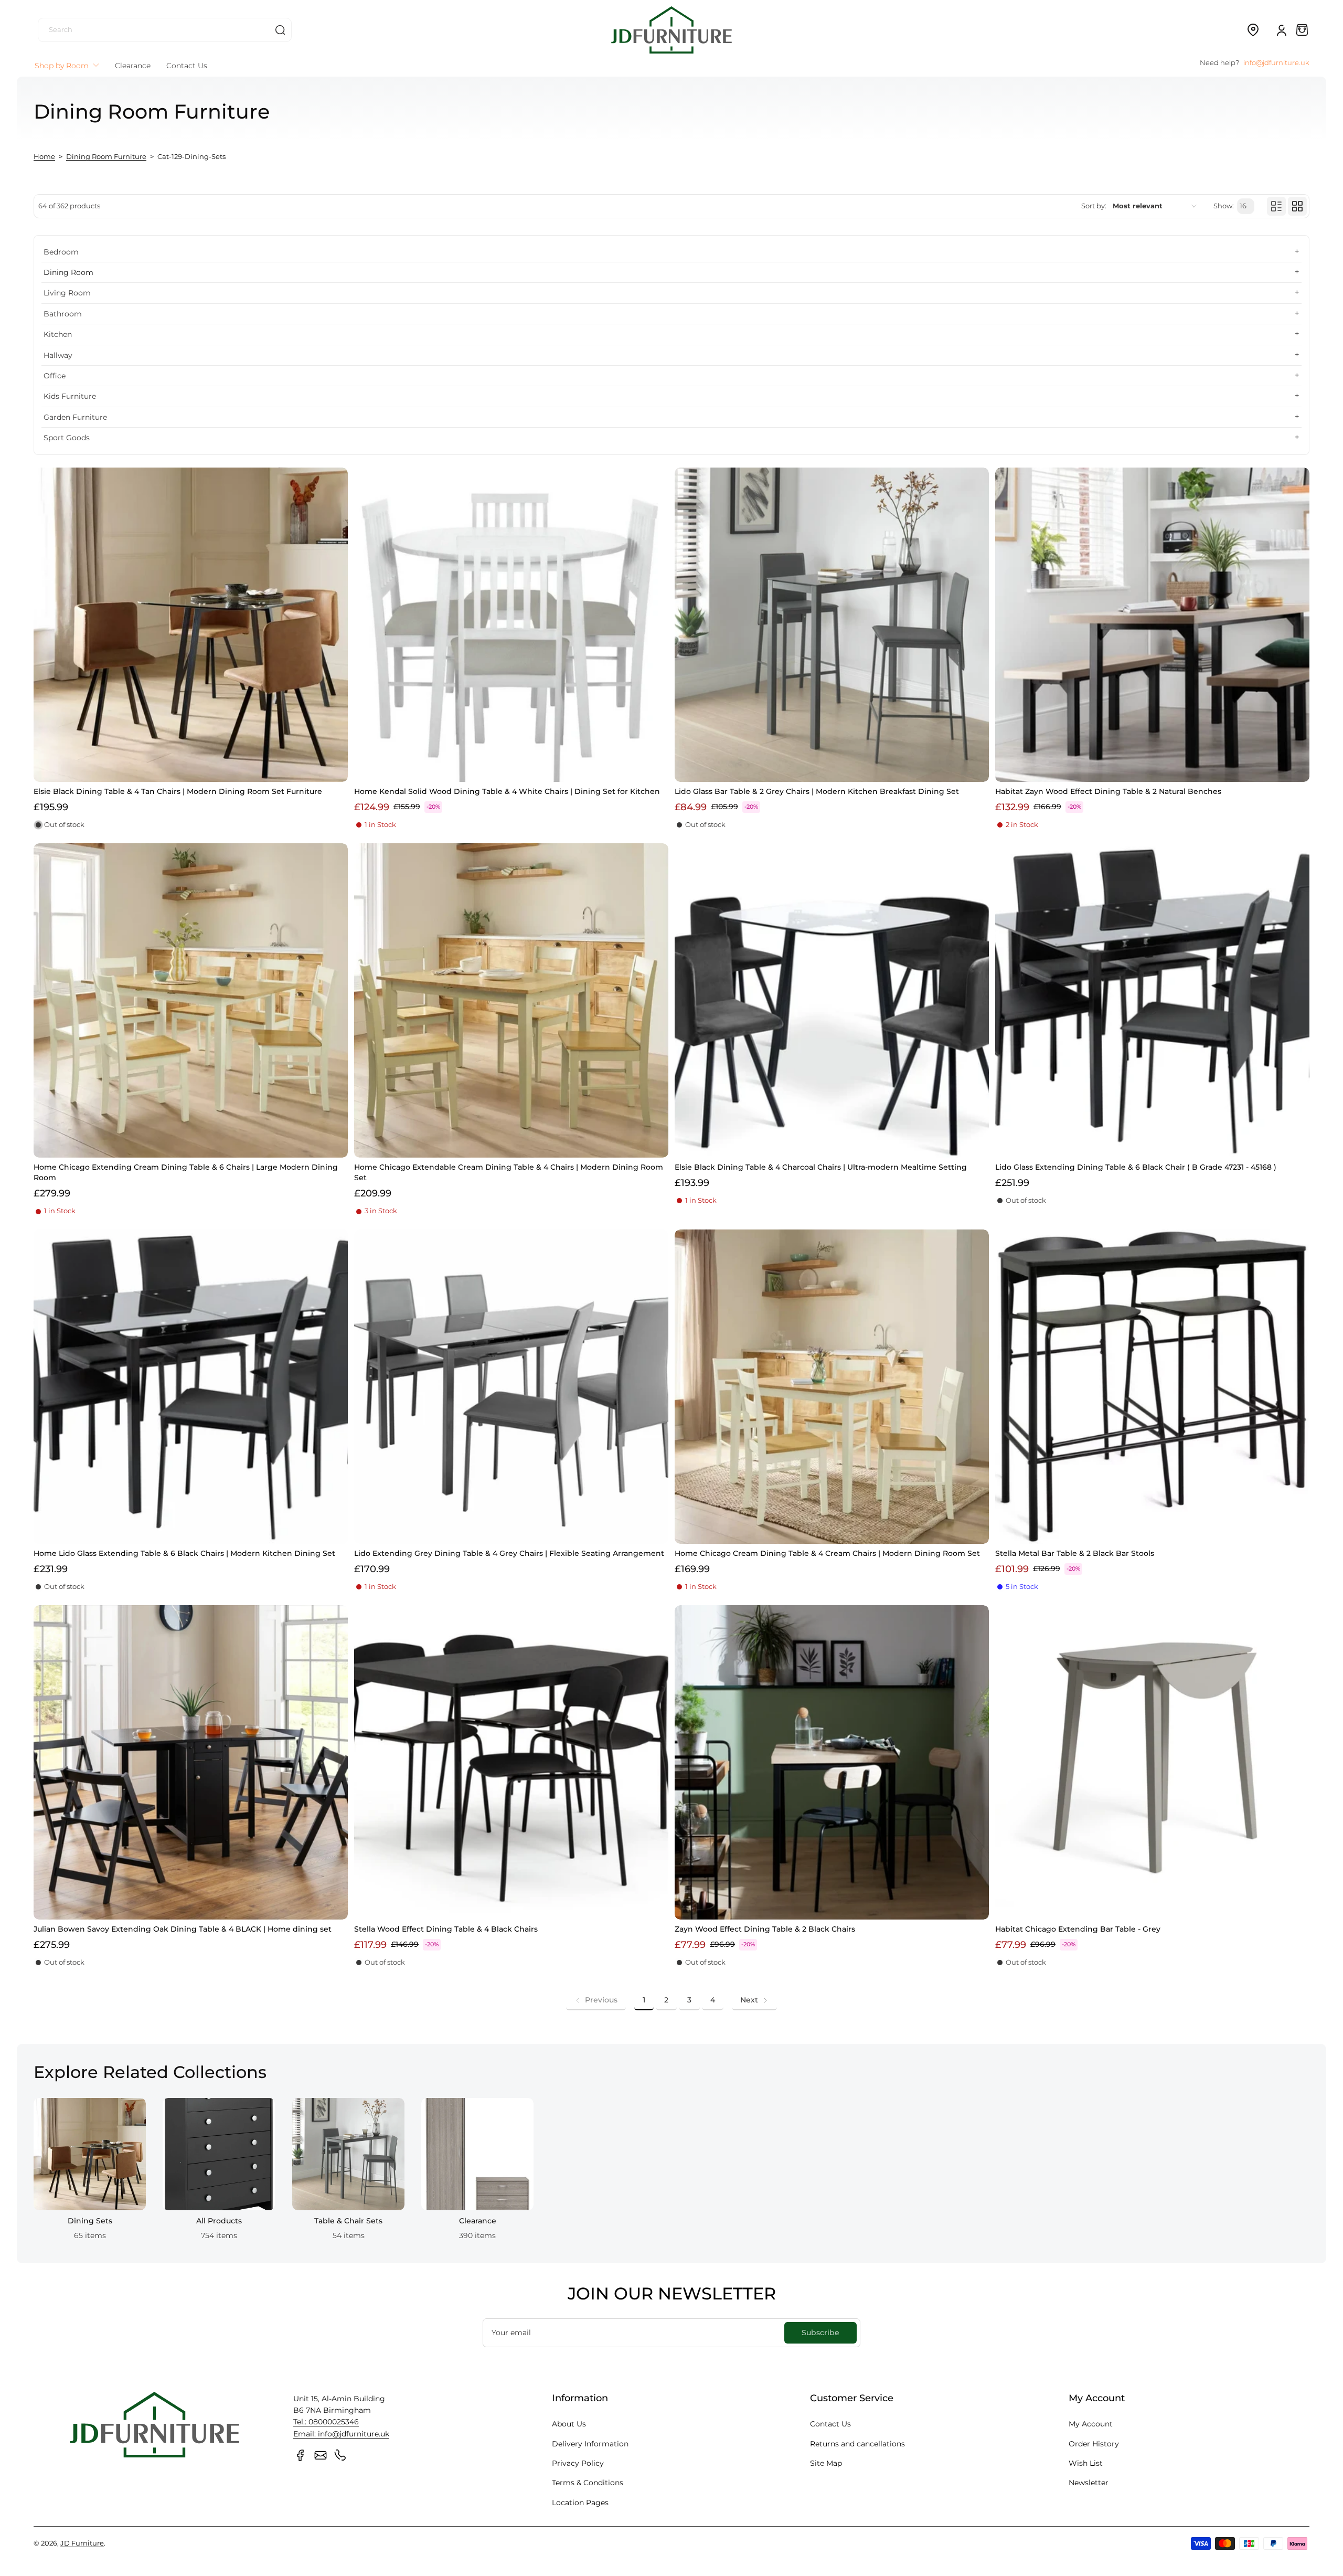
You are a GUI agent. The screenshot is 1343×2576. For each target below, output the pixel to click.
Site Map (826, 2463)
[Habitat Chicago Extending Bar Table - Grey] (1152, 1762)
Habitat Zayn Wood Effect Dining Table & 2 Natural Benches (1108, 791)
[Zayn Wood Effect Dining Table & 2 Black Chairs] (832, 1762)
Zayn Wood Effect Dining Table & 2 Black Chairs (765, 1929)
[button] (1253, 30)
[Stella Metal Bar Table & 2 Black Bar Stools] (1152, 1387)
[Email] (321, 2455)
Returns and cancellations (857, 2444)
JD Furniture (82, 2543)
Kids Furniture (70, 396)
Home (44, 157)
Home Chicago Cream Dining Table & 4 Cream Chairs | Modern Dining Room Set (827, 1553)
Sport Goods (67, 438)
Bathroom (63, 314)
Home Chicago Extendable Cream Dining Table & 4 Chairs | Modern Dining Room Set (509, 1172)
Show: (1224, 206)
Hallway (58, 355)
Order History (1094, 2444)
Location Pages (580, 2503)
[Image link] (90, 2172)
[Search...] (280, 30)
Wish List (1086, 2463)
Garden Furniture (75, 417)
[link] (596, 2000)
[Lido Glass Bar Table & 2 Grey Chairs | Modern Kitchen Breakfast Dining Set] (832, 625)
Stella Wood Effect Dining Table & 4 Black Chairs (446, 1929)
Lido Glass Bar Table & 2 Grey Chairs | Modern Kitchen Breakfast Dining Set (817, 791)
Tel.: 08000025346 (326, 2422)
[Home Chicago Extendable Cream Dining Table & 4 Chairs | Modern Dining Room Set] (511, 1000)
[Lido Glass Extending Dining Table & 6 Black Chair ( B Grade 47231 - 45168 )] (1152, 1000)
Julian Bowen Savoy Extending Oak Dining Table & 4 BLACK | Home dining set (183, 1929)
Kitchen (58, 334)
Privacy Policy (578, 2463)
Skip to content (16, 81)
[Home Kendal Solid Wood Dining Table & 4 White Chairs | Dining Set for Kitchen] (511, 625)
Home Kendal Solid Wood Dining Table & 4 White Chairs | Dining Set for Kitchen (507, 791)
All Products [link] (219, 2221)
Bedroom (61, 252)
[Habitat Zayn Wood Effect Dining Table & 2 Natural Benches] (1152, 625)
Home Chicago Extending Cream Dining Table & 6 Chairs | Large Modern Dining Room (186, 1172)
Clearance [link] (478, 2221)
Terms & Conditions (588, 2483)
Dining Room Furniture (106, 157)
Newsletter (1089, 2483)
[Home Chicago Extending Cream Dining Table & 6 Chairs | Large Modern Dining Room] (191, 1000)
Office (55, 376)
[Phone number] (340, 2455)
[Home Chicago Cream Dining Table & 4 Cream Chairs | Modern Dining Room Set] (832, 1387)
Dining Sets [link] (90, 2221)
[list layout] (1276, 206)
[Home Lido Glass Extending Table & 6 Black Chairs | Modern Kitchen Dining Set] (191, 1387)
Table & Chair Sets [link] (348, 2221)
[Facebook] (301, 2455)
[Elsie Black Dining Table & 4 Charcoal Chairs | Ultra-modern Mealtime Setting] (832, 1000)
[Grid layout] (1297, 206)
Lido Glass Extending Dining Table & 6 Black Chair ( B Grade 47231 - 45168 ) (1136, 1167)
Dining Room (68, 272)
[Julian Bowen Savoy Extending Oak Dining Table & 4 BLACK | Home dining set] (191, 1762)
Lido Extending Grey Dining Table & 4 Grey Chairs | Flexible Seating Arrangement (509, 1553)
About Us (569, 2424)
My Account (1091, 2424)
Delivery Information (590, 2444)
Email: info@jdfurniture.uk (341, 2434)
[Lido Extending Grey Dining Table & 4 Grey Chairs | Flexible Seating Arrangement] (511, 1387)
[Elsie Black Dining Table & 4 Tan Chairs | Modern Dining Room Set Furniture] (191, 625)
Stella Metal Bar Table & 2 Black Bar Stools (1075, 1553)
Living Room (67, 293)
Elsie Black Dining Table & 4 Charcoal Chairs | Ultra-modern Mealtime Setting (821, 1167)
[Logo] (671, 30)
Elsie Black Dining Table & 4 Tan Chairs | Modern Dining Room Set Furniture (178, 791)
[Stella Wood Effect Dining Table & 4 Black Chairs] (511, 1762)
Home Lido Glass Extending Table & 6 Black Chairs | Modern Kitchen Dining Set (184, 1553)
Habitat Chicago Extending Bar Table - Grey (1078, 1929)
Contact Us (830, 2424)
